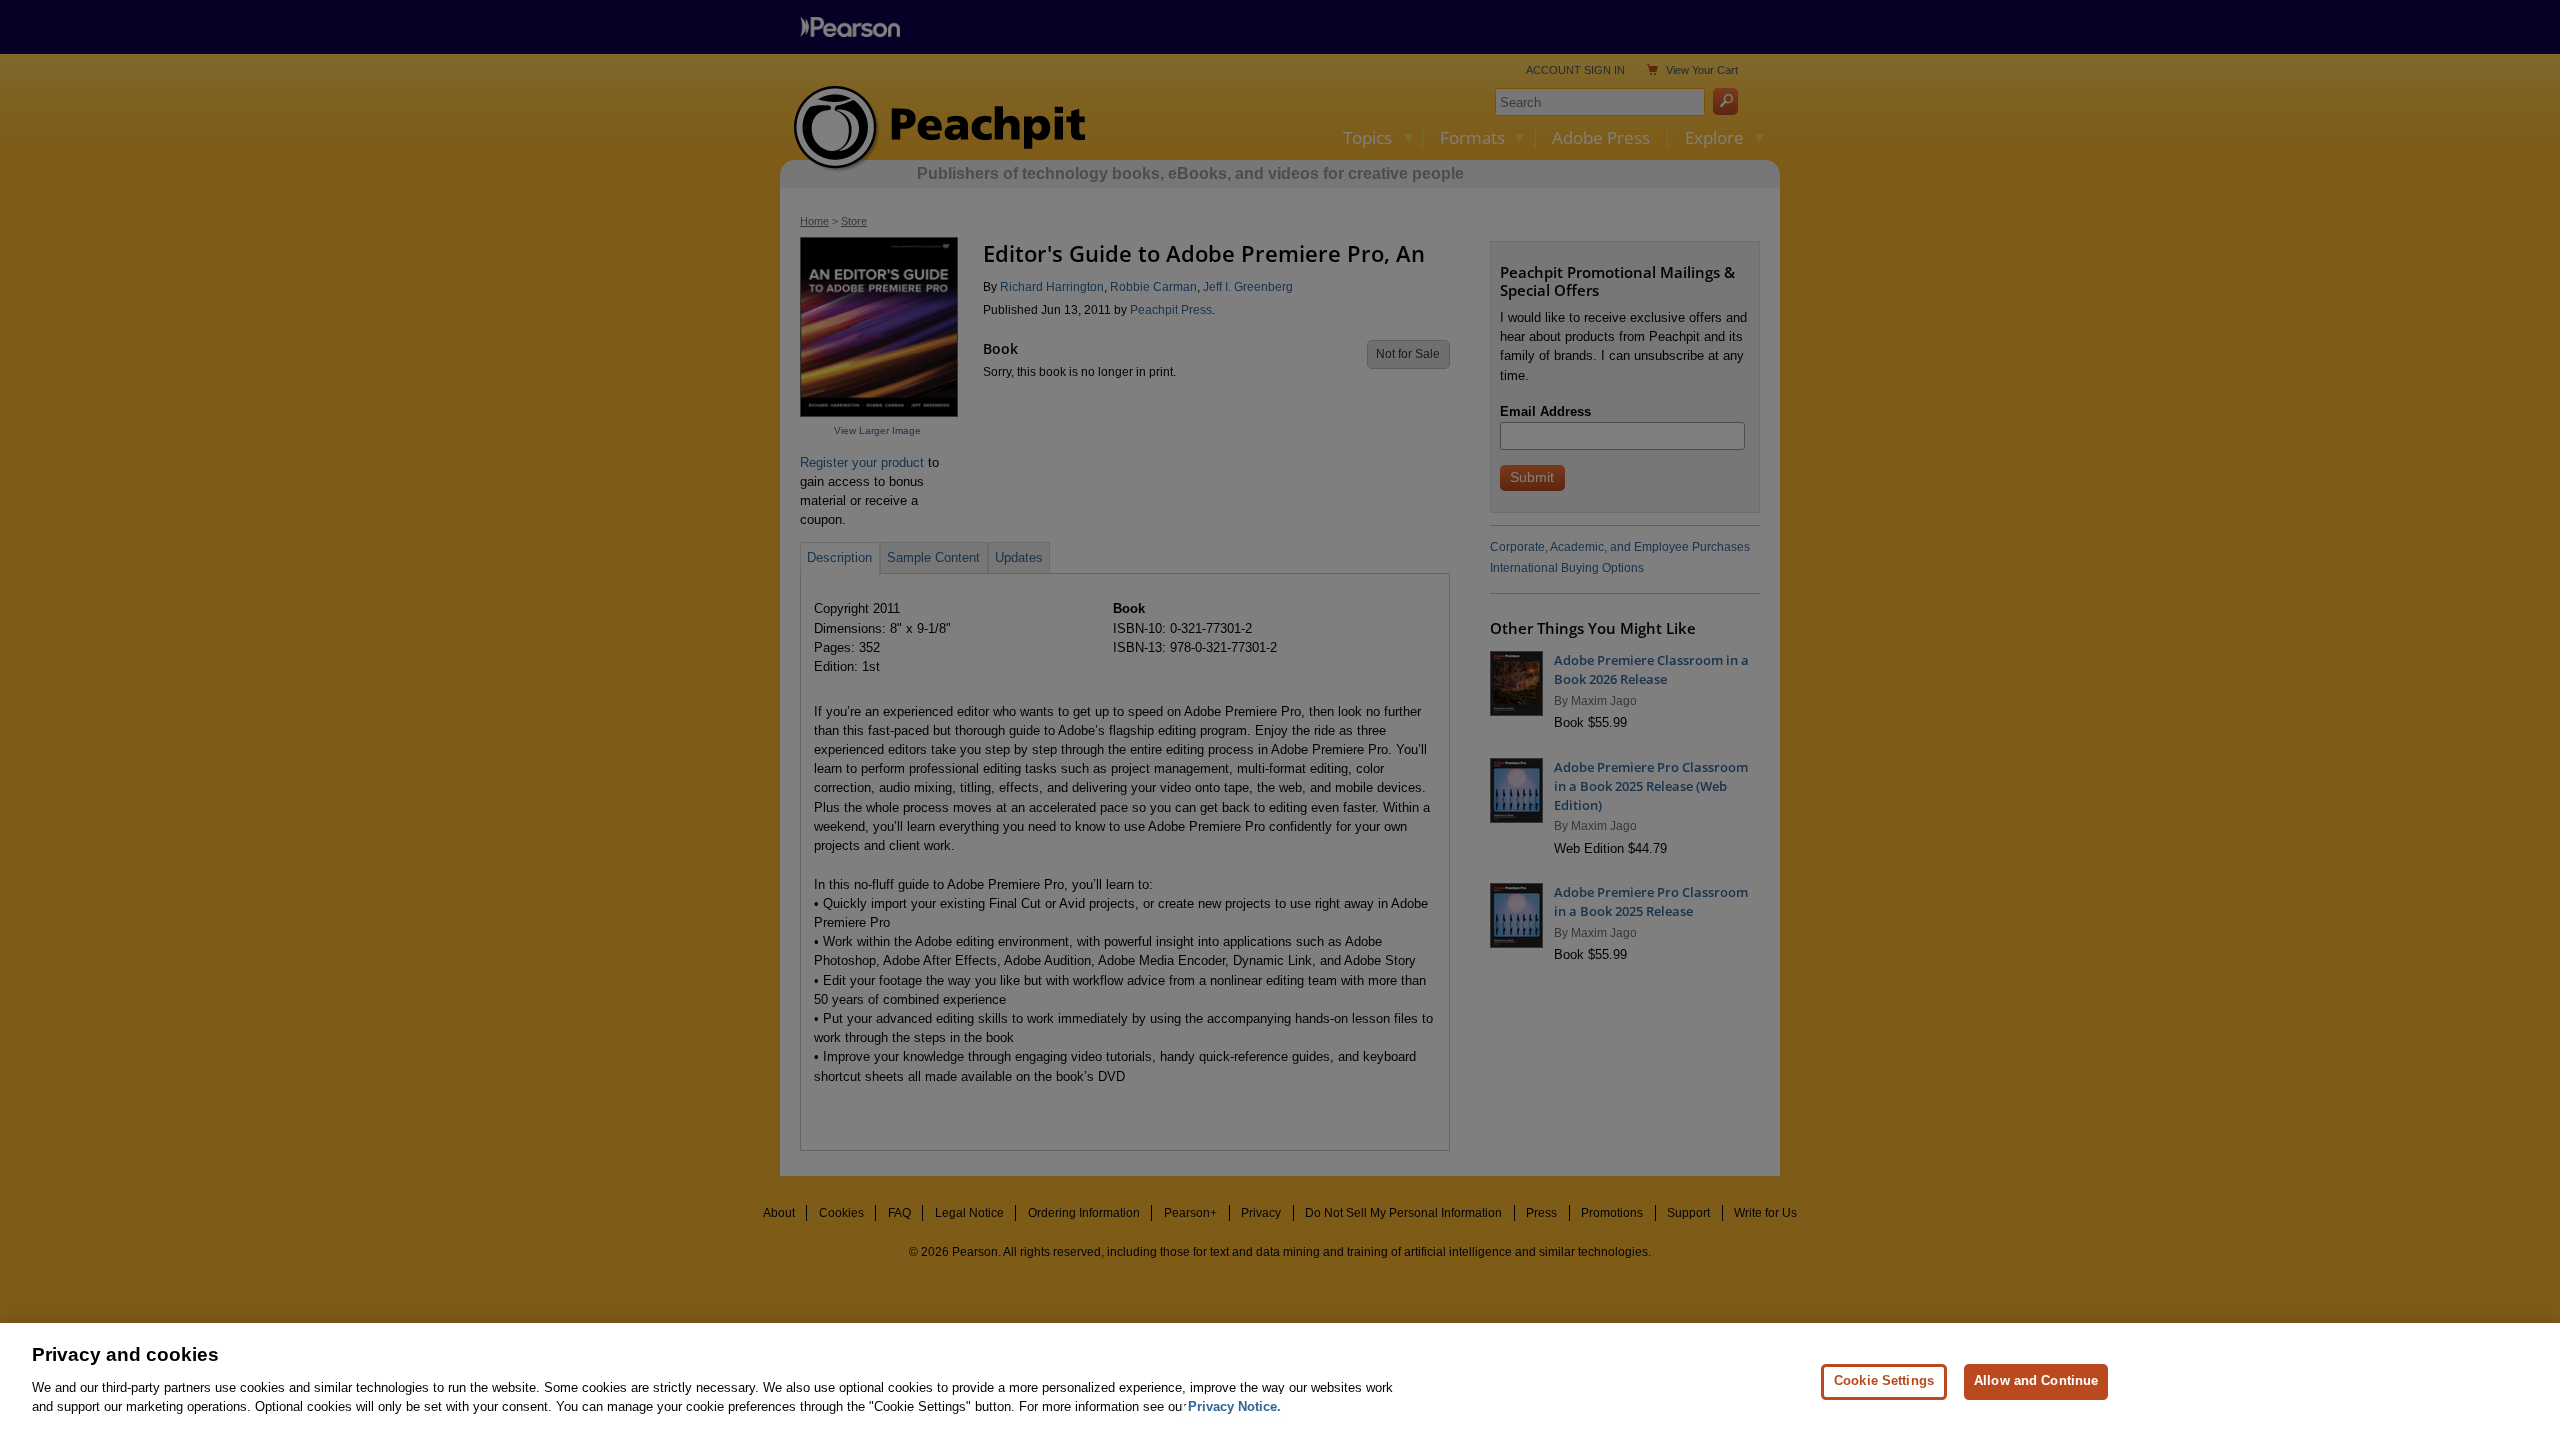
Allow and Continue (2036, 1380)
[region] (1280, 1381)
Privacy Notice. (1234, 1406)
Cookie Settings (1884, 1380)
